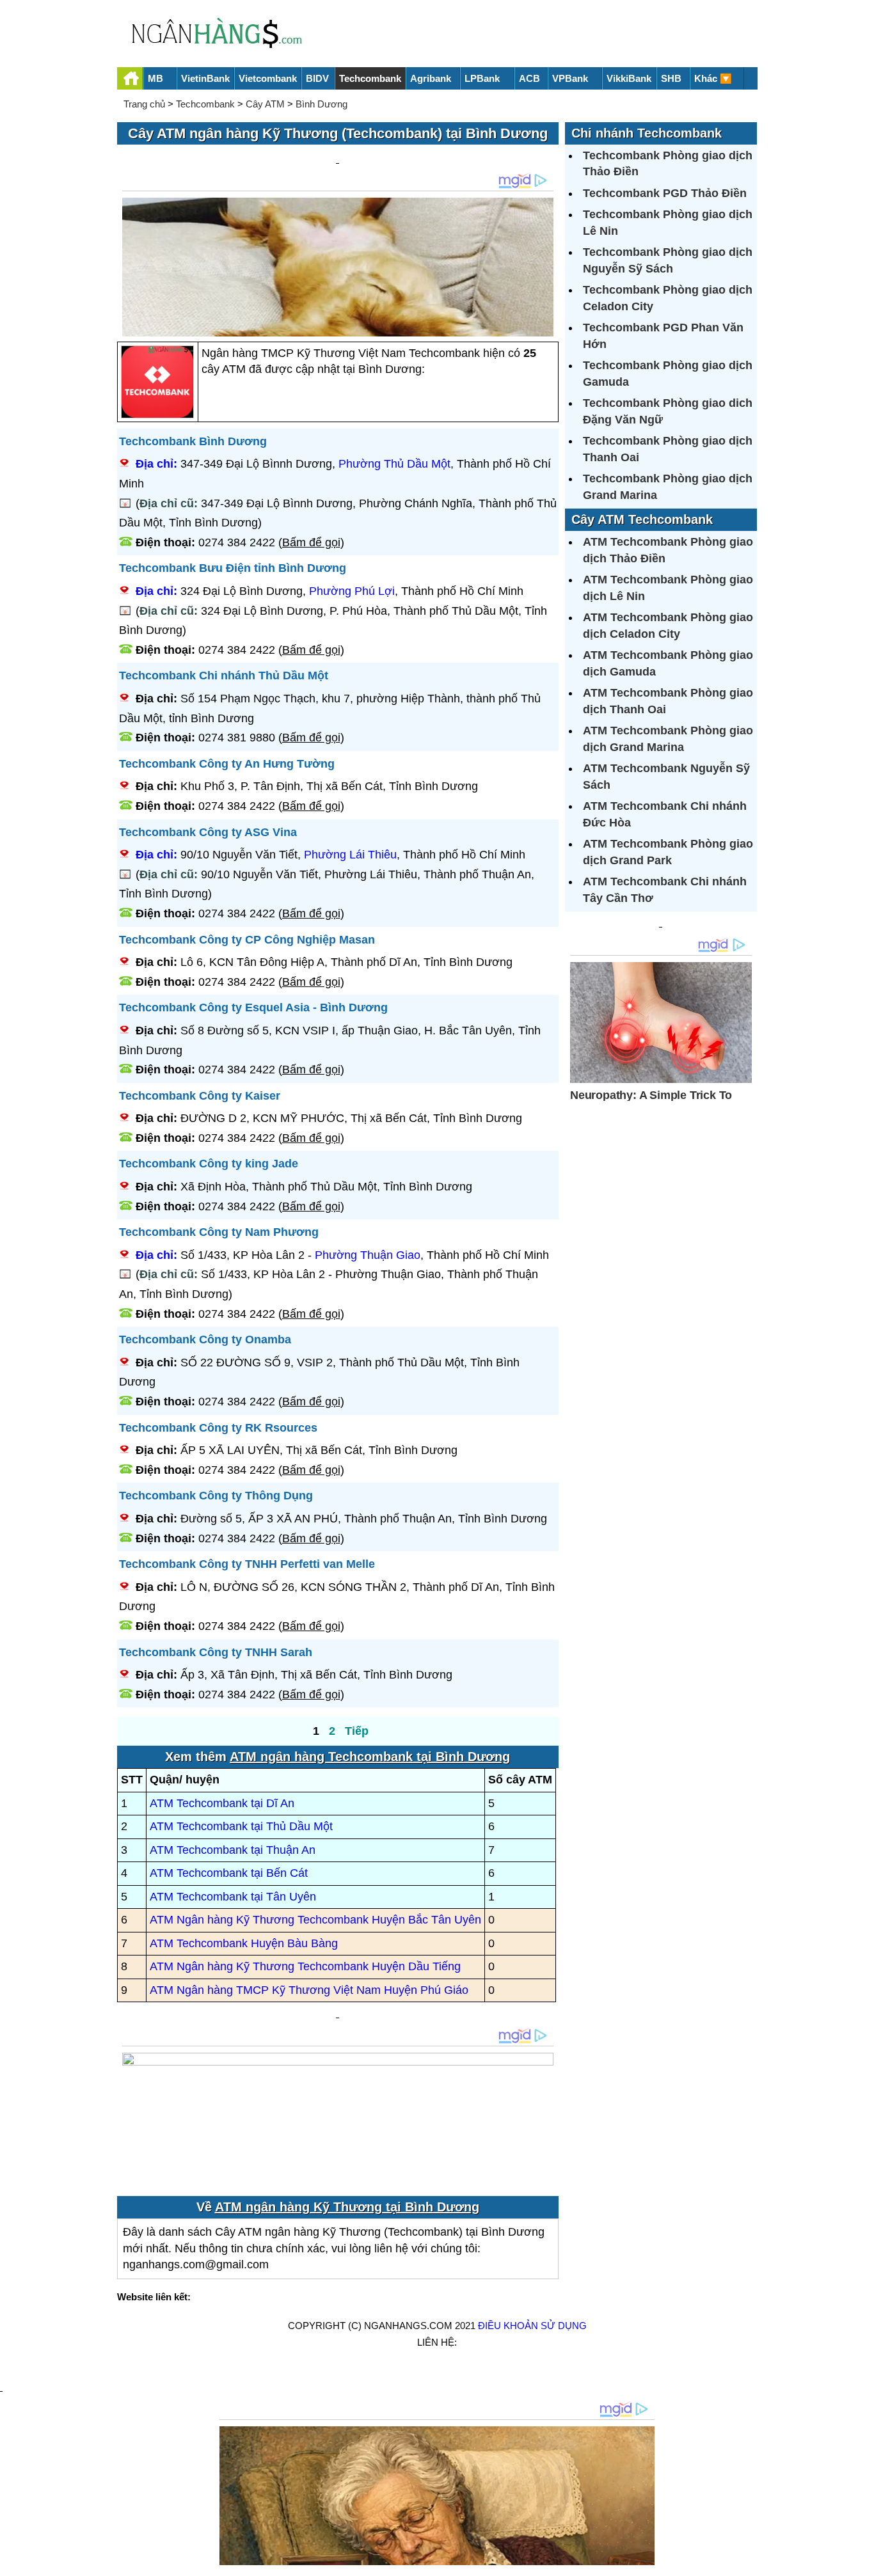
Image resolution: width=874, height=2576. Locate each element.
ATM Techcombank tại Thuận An (233, 1850)
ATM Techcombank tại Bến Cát (229, 1873)
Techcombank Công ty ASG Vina (208, 832)
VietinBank (205, 78)
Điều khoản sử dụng (532, 2326)
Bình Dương (322, 104)
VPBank (570, 78)
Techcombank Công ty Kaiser (200, 1096)
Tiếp (357, 1731)
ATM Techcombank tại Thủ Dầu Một (241, 1826)
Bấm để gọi (311, 542)
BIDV (317, 78)
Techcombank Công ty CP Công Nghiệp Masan (247, 940)
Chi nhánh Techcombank (647, 133)
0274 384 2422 (237, 542)
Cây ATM (265, 104)
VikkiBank (629, 78)
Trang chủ (144, 104)
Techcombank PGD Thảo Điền (665, 193)
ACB (529, 78)
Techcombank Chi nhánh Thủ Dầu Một (224, 676)
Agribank (431, 78)
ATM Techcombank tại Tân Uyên (233, 1897)
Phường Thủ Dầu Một (394, 464)
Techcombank (370, 78)
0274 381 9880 (237, 738)
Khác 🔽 (713, 78)
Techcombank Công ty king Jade (209, 1164)
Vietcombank (268, 78)
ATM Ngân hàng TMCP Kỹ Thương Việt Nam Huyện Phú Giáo (309, 1990)
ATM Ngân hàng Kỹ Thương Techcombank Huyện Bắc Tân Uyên (315, 1920)
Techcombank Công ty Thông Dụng (216, 1496)
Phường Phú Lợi (352, 591)
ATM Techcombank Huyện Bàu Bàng (244, 1943)
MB (155, 78)
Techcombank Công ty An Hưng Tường (227, 764)
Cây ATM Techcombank (642, 519)
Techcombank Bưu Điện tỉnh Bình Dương (233, 568)
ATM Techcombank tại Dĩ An (222, 1803)
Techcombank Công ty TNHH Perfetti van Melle (247, 1564)
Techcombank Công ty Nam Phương (219, 1232)
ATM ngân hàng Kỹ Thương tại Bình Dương (347, 2207)
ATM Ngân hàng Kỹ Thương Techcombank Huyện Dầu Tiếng (305, 1966)
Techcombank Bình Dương (193, 441)
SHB (671, 78)
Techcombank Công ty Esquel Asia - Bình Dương (253, 1007)
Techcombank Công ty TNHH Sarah (216, 1652)
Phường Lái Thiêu (350, 855)
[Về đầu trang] (861, 2560)
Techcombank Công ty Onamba (205, 1339)
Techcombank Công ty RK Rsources (218, 1428)
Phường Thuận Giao (368, 1255)
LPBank (482, 78)
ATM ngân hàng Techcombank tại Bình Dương (370, 1757)
